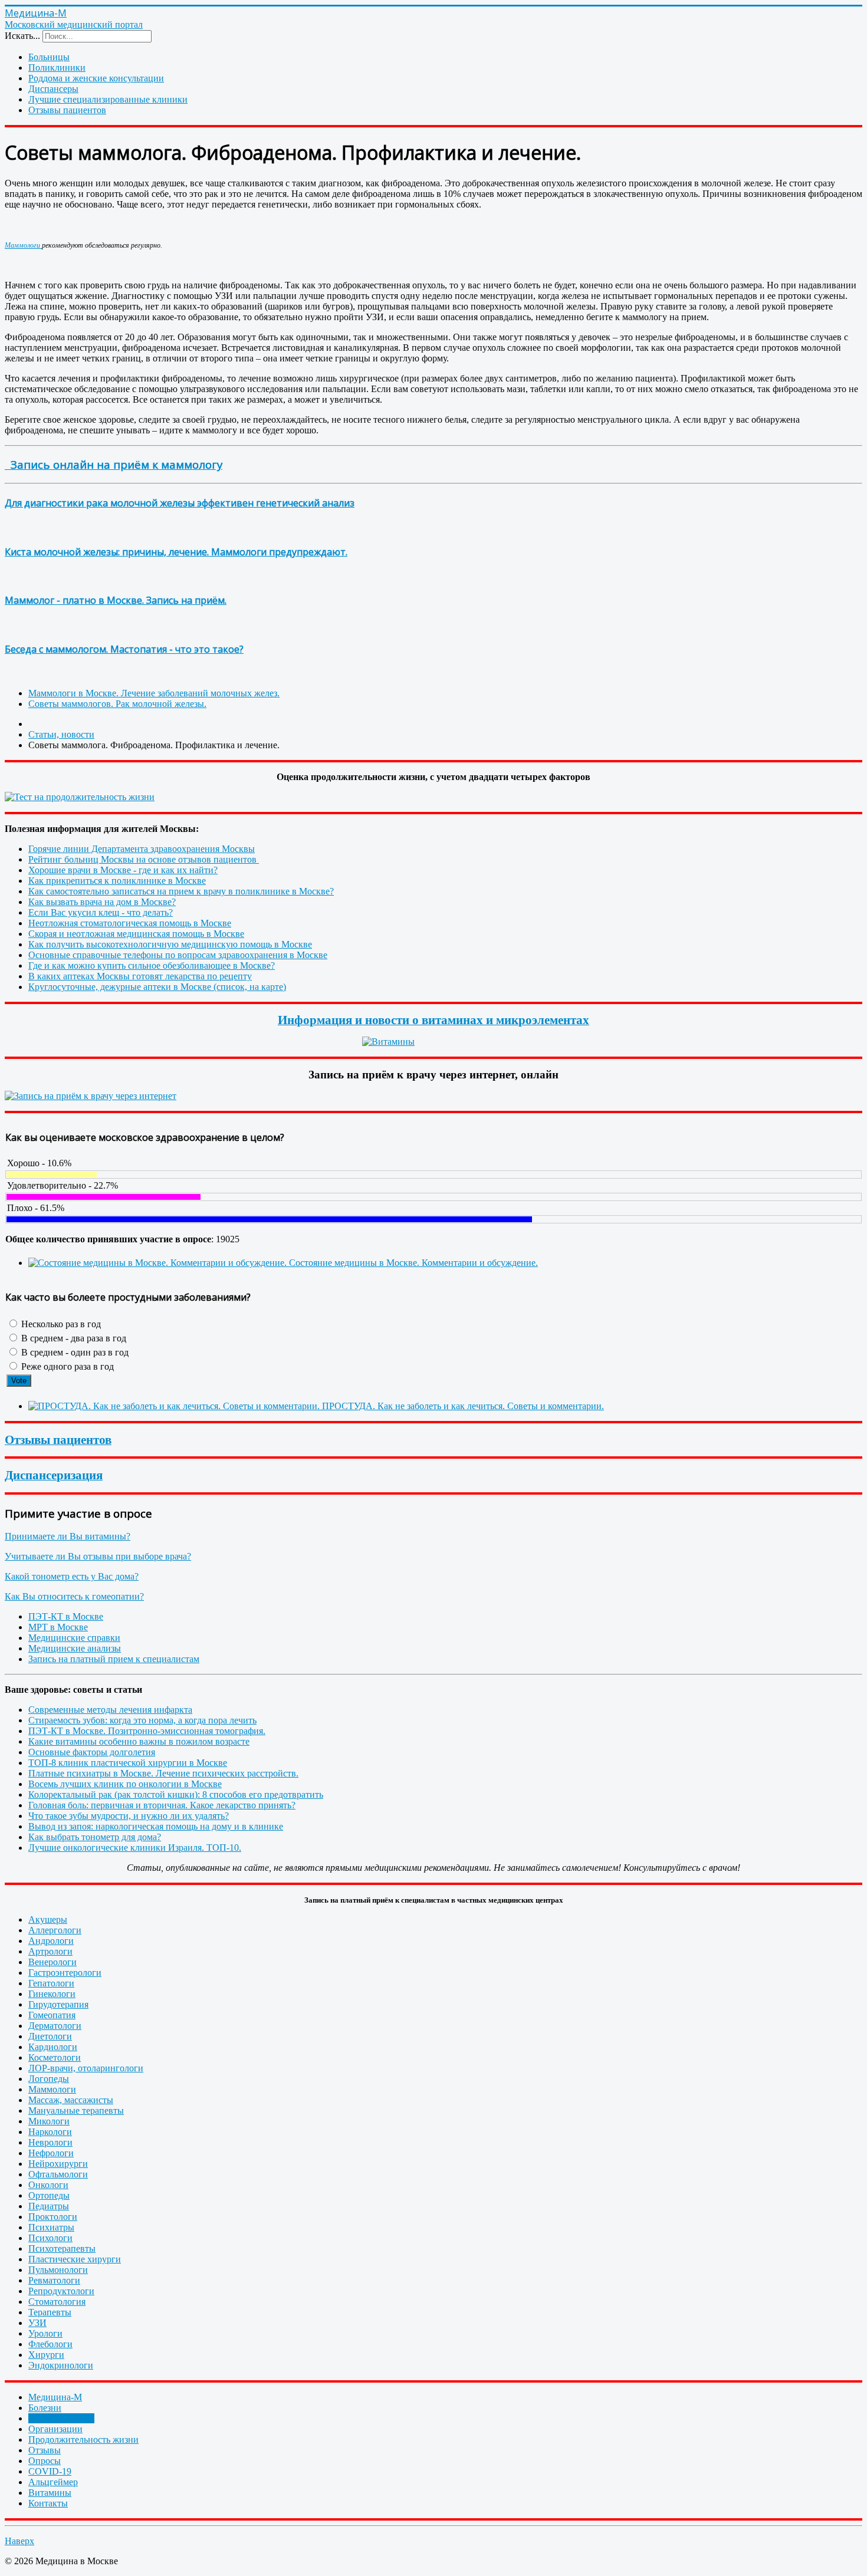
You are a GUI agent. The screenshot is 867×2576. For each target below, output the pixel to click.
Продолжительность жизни (83, 2440)
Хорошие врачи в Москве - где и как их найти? (123, 870)
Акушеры (48, 1919)
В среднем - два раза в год (73, 1338)
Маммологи (23, 245)
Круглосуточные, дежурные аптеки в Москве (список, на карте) (157, 987)
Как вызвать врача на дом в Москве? (102, 902)
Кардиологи (53, 2047)
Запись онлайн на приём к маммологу (114, 464)
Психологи (50, 2238)
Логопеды (49, 2079)
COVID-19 (50, 2471)
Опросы (45, 2461)
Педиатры (49, 2206)
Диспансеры (53, 89)
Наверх (19, 2541)
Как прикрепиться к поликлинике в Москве (117, 881)
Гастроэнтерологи (65, 1973)
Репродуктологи (61, 2291)
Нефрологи (51, 2153)
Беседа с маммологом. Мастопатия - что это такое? (124, 649)
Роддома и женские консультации (96, 78)
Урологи (45, 2333)
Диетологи (50, 2036)
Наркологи (50, 2132)
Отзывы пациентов (67, 110)
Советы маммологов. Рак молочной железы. (117, 704)
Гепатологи (51, 1983)
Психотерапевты (62, 2248)
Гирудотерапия (58, 2004)
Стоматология (57, 2302)
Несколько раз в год (60, 1324)
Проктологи (53, 2217)
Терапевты (50, 2312)
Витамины (50, 2493)
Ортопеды (49, 2195)
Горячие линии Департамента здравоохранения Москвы (142, 849)
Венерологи (52, 1962)
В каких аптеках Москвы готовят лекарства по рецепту (140, 976)
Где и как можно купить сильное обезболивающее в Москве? (152, 965)
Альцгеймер (53, 2482)
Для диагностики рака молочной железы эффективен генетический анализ (180, 503)
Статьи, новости (61, 2418)
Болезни (45, 2408)
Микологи (49, 2121)
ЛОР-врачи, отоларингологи (86, 2068)
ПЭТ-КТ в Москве (66, 1616)
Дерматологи (55, 2026)
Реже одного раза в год (66, 1366)
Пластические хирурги (75, 2259)
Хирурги (46, 2355)
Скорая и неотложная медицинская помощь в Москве (136, 934)
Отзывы (45, 2450)
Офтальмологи (58, 2174)
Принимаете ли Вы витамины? (68, 1536)
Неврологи (50, 2142)
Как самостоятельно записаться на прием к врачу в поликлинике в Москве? (181, 891)
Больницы (49, 57)
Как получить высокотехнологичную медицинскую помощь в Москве (170, 944)
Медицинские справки (74, 1638)
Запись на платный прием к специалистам (114, 1659)
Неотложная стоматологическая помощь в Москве (130, 923)
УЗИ (37, 2323)
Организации (55, 2429)
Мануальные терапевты (76, 2111)
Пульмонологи (58, 2270)
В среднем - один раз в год (74, 1352)
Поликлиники (57, 68)
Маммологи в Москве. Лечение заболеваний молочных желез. (154, 693)
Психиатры (51, 2227)
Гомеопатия (52, 2015)
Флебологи (50, 2344)
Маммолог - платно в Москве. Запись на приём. (116, 600)
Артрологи (50, 1951)
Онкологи (48, 2185)
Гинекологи (52, 1994)
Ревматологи (54, 2280)
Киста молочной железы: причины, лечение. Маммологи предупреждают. (176, 552)
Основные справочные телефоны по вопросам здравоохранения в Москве (178, 955)
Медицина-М (55, 2397)
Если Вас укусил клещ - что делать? (101, 912)
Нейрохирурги (58, 2164)
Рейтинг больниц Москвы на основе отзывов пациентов (144, 859)
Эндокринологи (61, 2365)
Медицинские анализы (75, 1648)
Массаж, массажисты (71, 2100)
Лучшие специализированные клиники (108, 99)
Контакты (48, 2503)
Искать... (22, 36)
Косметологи (55, 2057)
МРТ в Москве (58, 1627)
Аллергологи (55, 1930)
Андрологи (51, 1941)
